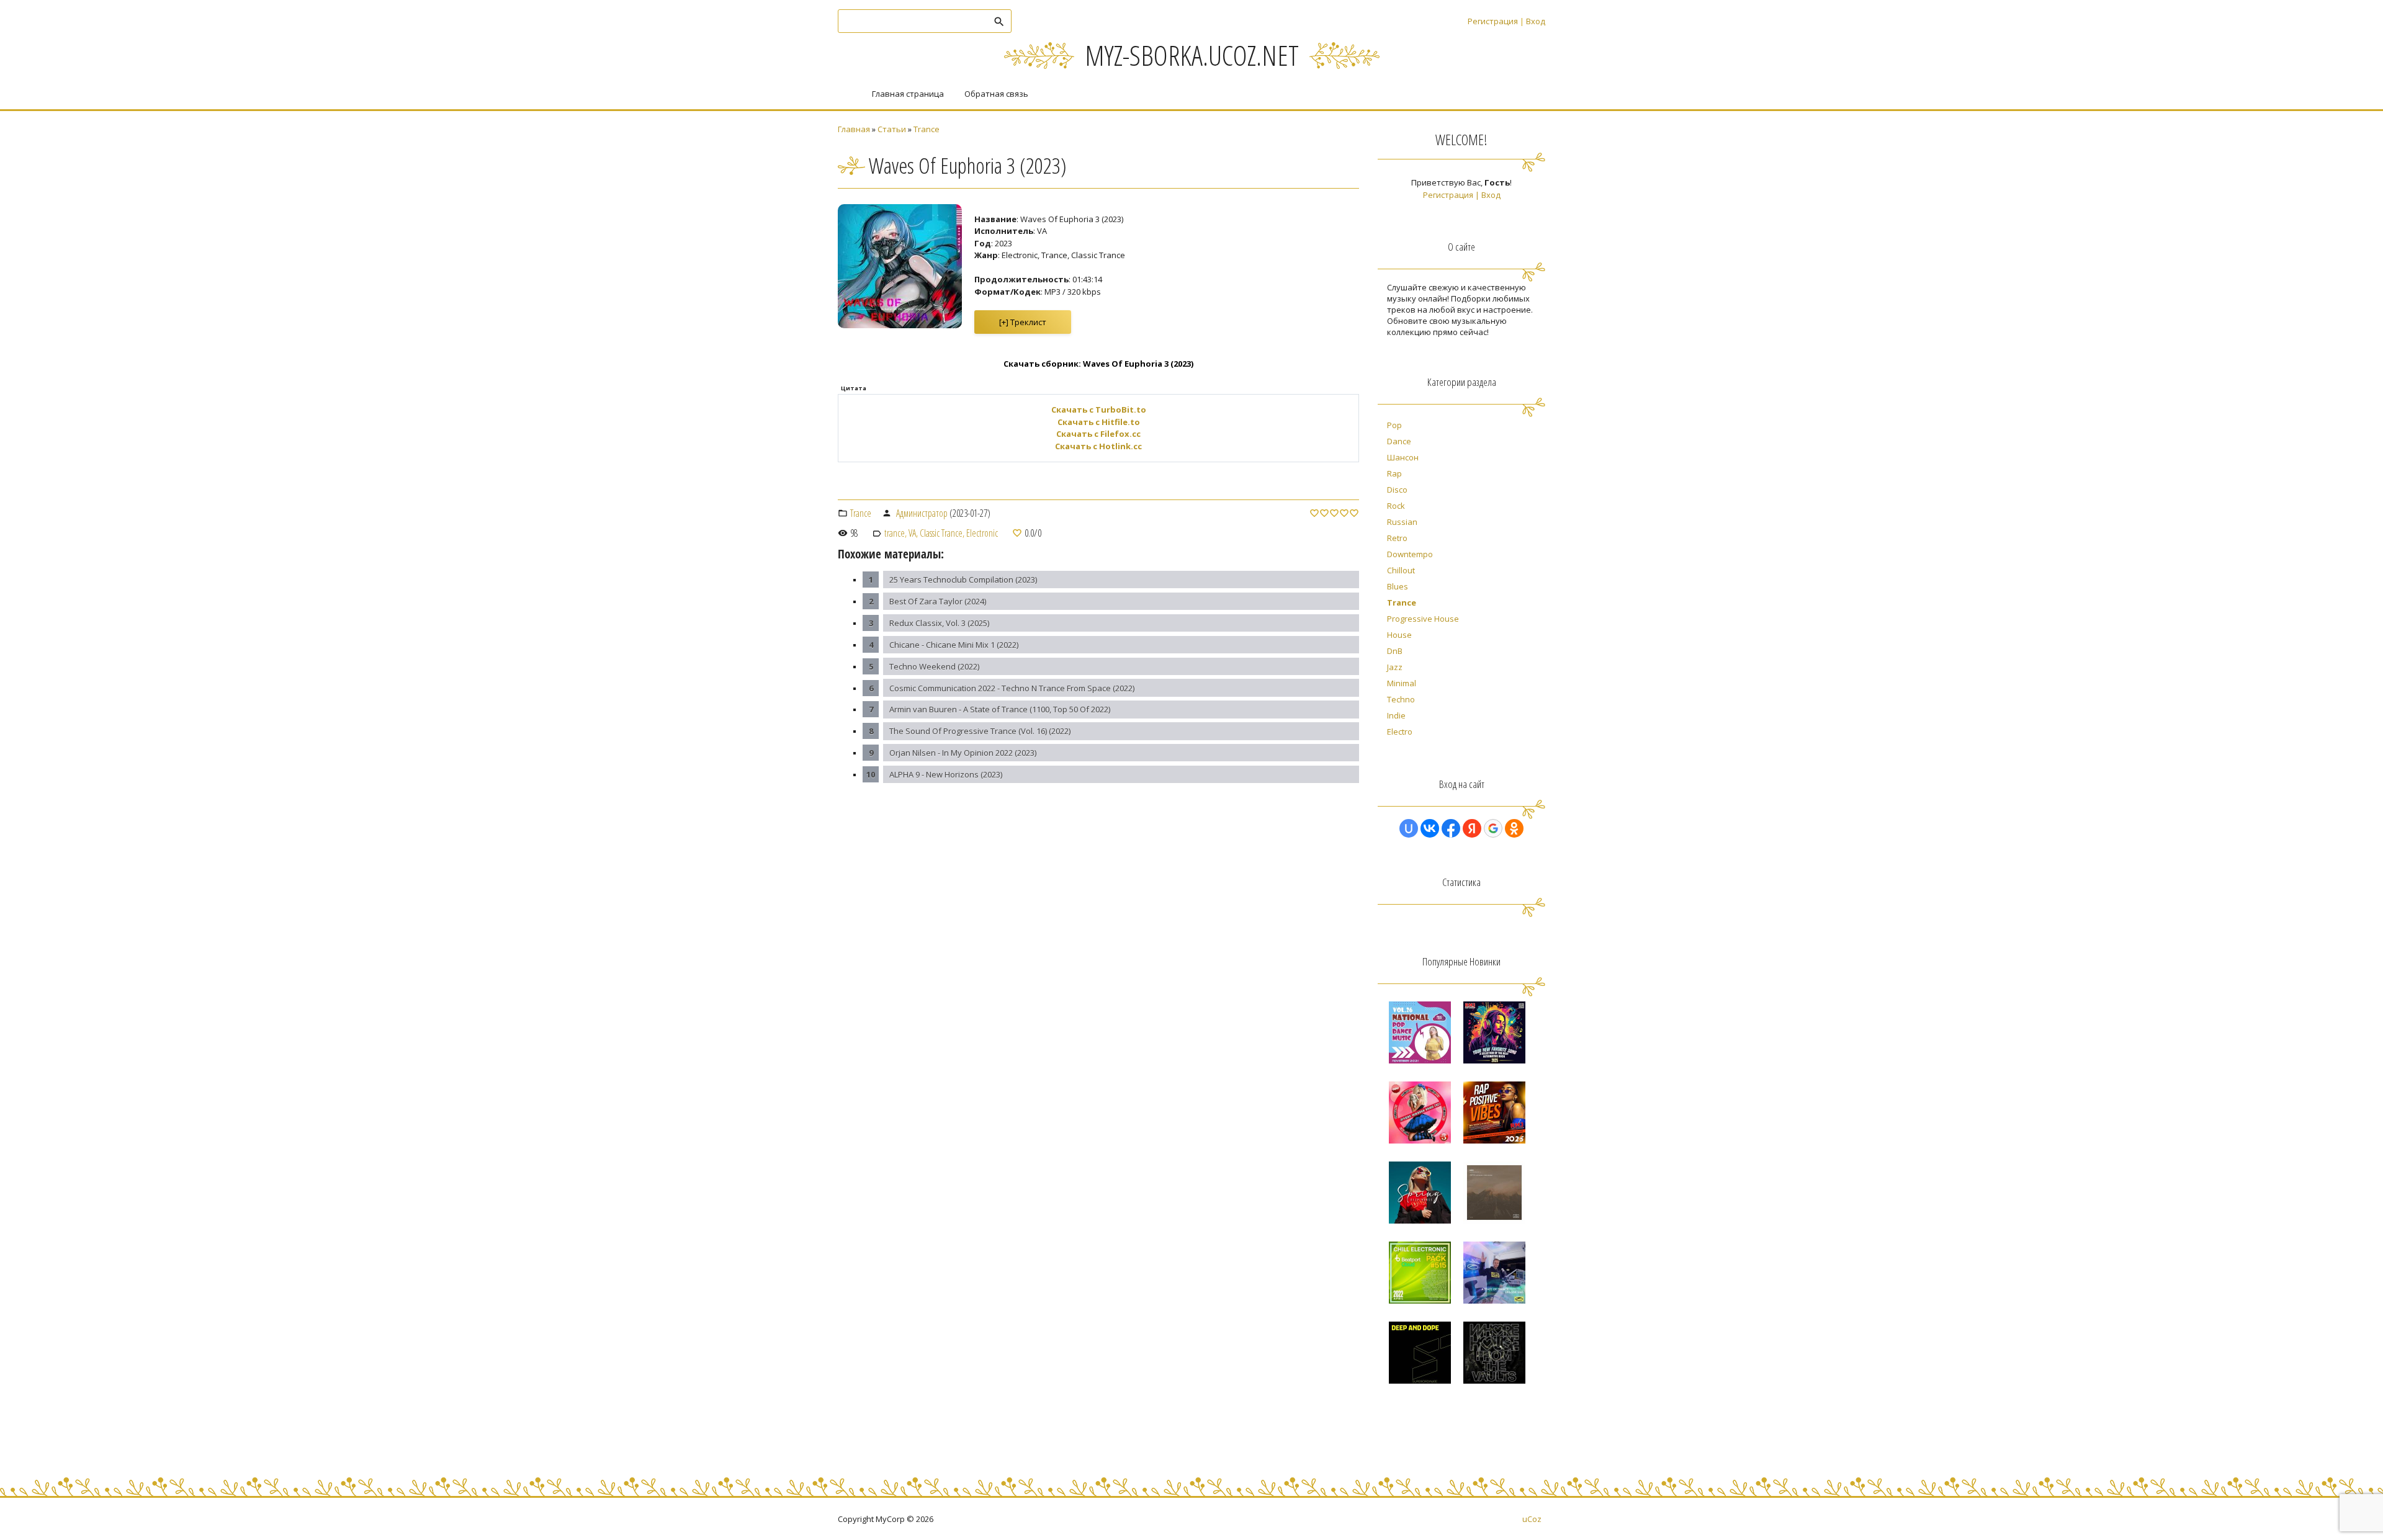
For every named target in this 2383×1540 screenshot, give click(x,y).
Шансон (1403, 457)
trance (895, 533)
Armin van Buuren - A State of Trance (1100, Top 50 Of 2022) (1000, 709)
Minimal (1402, 683)
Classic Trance (941, 533)
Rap (1394, 473)
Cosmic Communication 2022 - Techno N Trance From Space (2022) (1012, 688)
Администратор (922, 513)
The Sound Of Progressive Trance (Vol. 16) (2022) (980, 731)
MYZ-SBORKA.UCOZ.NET (1192, 55)
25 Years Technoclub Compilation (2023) (963, 580)
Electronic (982, 533)
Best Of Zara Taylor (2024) (938, 601)
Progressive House (1423, 619)
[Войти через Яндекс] (1472, 828)
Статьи (892, 129)
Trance (927, 129)
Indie (1396, 715)
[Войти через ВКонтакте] (1430, 828)
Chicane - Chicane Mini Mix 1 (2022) (954, 645)
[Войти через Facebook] (1451, 828)
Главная (854, 129)
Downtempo (1410, 554)
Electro (1400, 732)
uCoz (1532, 1519)
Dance (1399, 441)
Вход (1536, 21)
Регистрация (1493, 21)
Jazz (1395, 667)
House (1399, 635)
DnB (1395, 651)
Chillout (1401, 570)
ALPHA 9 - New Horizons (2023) (946, 774)
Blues (1398, 586)
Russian (1402, 522)
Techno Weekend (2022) (934, 666)
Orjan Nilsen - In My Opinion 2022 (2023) (963, 753)
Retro (1397, 538)
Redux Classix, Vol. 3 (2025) (939, 623)
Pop (1394, 425)
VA (912, 533)
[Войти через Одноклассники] (1514, 828)
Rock (1396, 506)
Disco (1397, 490)
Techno (1401, 699)
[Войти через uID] (1409, 828)
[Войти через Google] (1493, 828)
